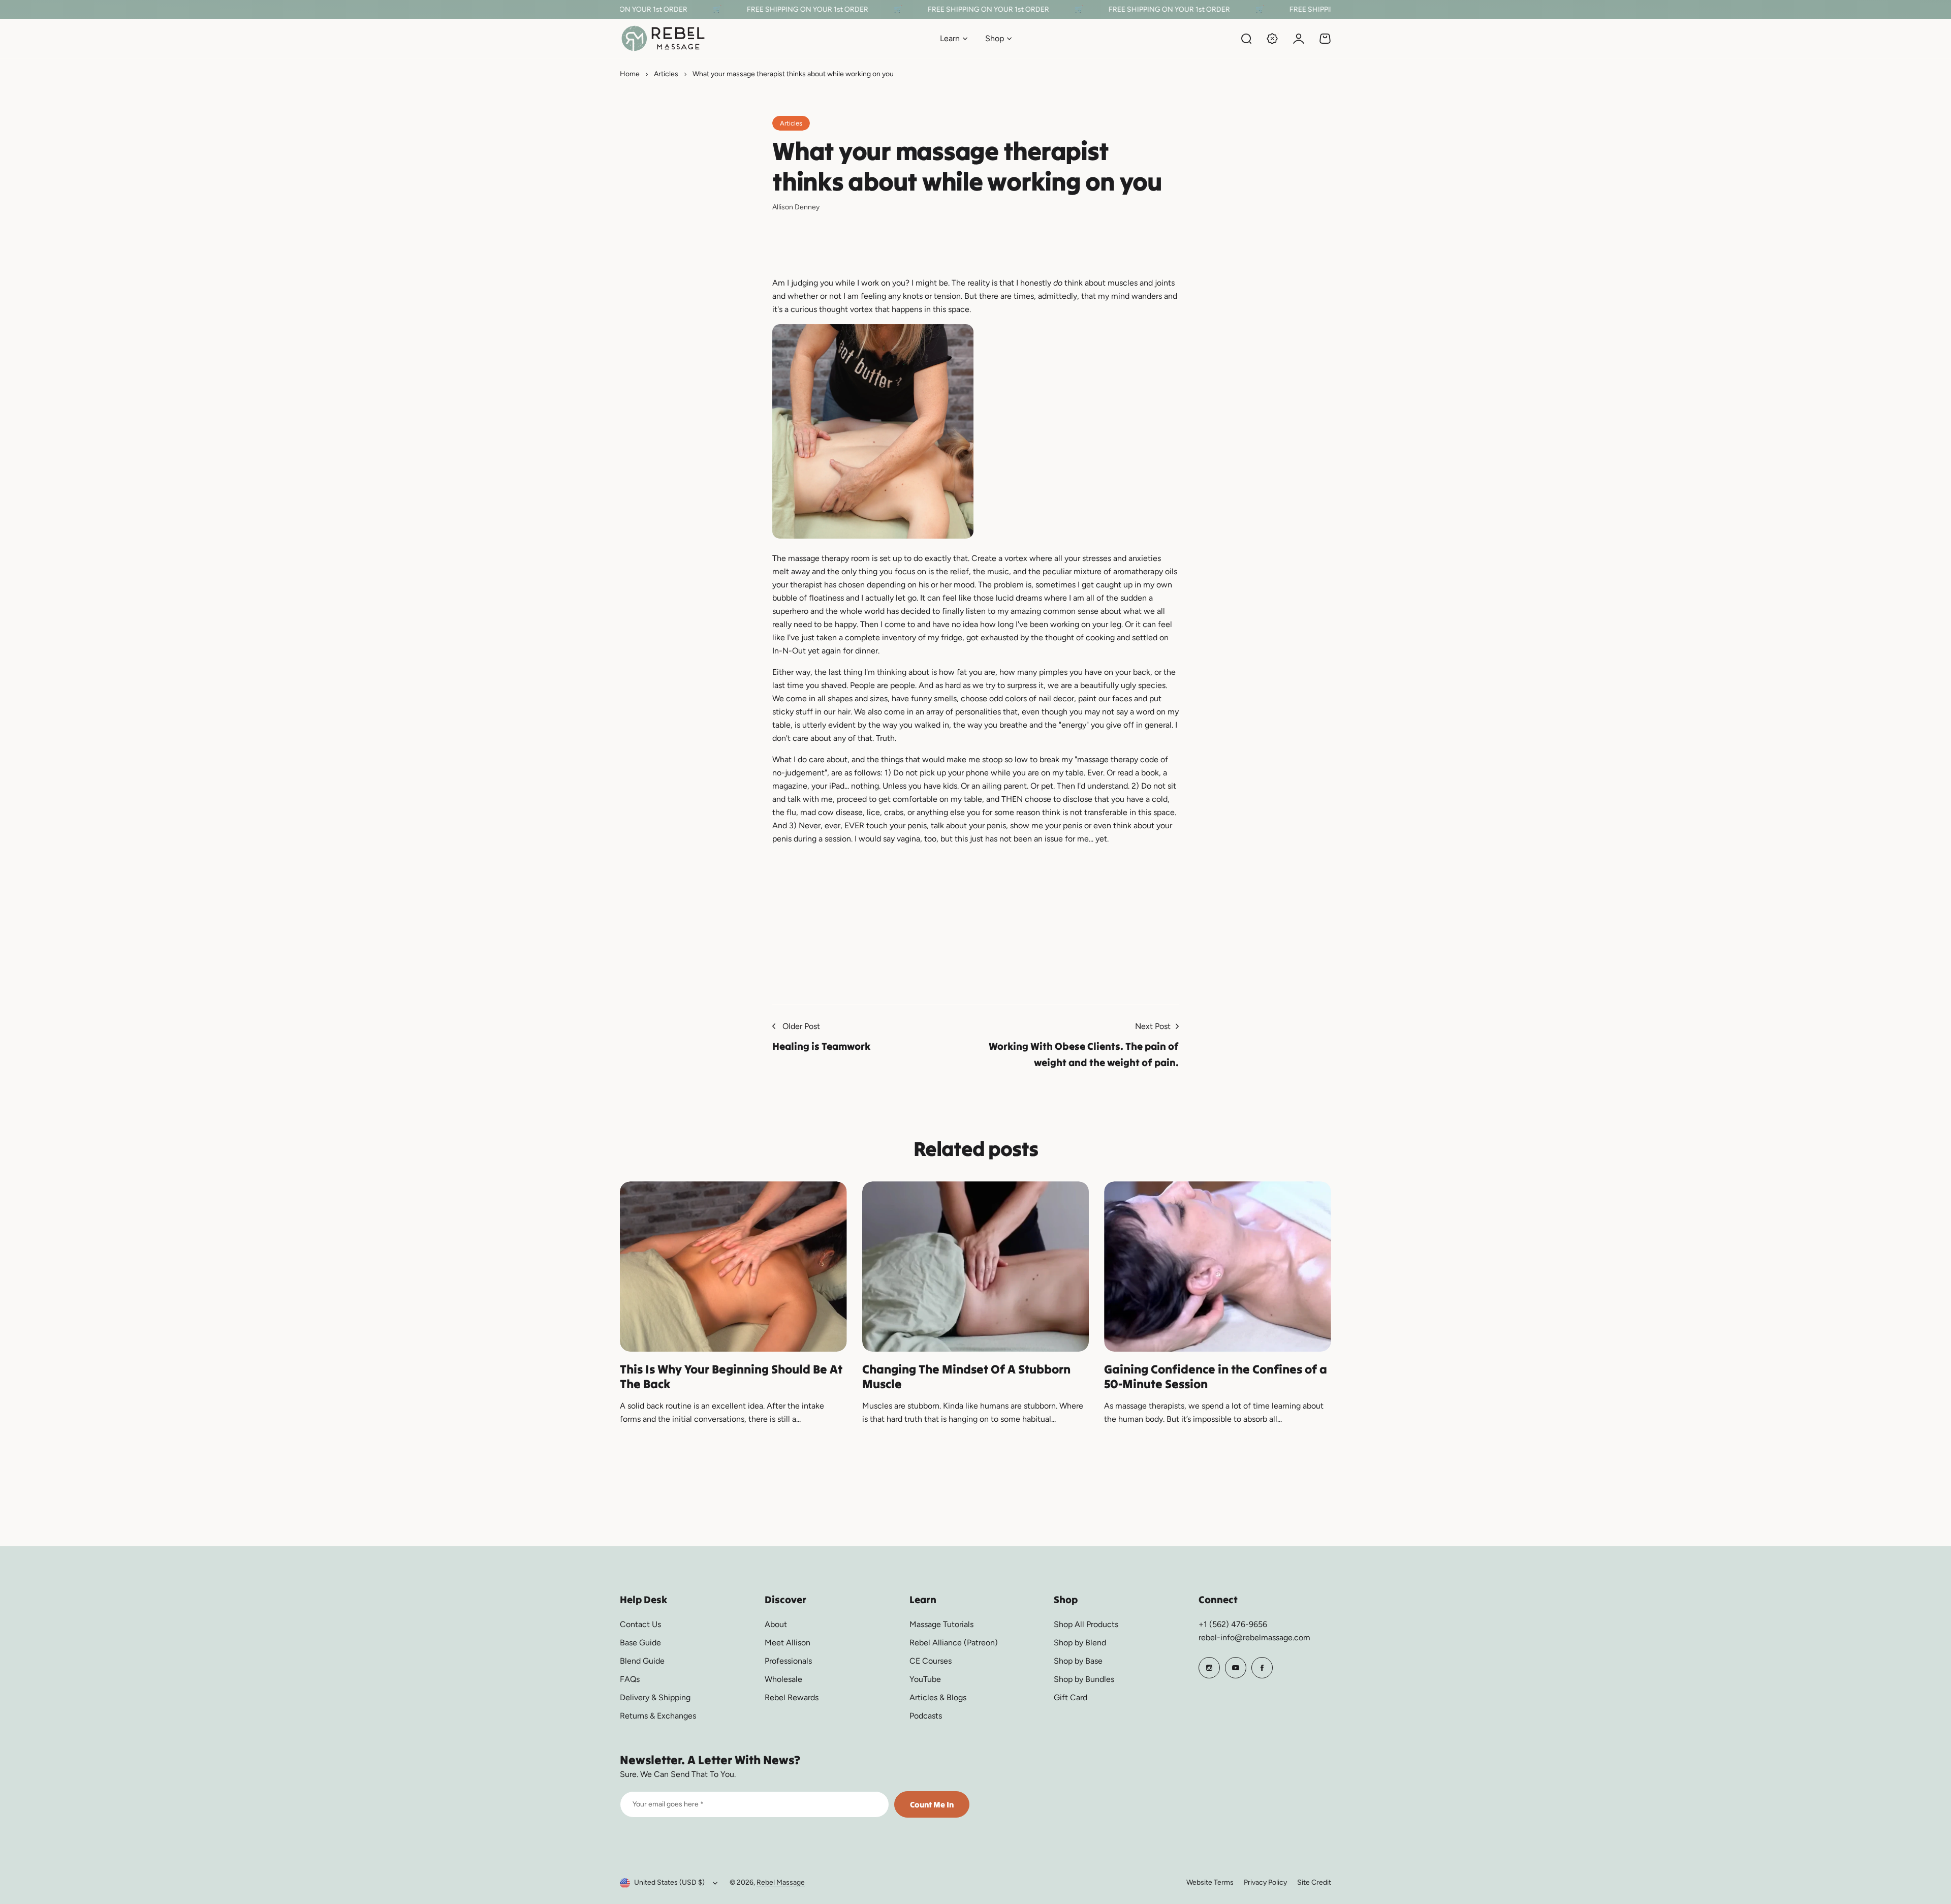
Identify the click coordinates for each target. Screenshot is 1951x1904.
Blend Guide (642, 1661)
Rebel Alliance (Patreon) (954, 1643)
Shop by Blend (1080, 1643)
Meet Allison (788, 1643)
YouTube (925, 1679)
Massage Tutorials (941, 1624)
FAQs (630, 1679)
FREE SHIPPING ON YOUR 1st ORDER (779, 9)
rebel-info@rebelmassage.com (1254, 1637)
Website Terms (1210, 1882)
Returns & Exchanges (658, 1716)
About (776, 1624)
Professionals (788, 1661)
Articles (666, 74)
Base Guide (640, 1643)
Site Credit (1314, 1882)
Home (630, 74)
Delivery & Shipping (655, 1697)
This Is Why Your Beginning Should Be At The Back (731, 1377)
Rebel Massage (781, 1882)
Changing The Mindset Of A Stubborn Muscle (966, 1377)
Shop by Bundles (1084, 1679)
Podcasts (926, 1716)
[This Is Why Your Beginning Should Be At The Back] (733, 1267)
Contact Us (640, 1624)
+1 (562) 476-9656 (1233, 1624)
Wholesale (783, 1679)
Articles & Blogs (938, 1697)
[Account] (1299, 39)
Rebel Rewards (792, 1697)
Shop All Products (1086, 1624)
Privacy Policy (1265, 1882)
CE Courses (931, 1661)
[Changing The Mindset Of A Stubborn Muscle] (976, 1267)
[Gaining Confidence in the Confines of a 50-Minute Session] (1218, 1267)
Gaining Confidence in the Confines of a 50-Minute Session (1216, 1377)
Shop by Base (1078, 1661)
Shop (995, 38)
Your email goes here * (668, 1804)
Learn (950, 38)
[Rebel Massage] (663, 38)
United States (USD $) (669, 1882)
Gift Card (1071, 1697)
